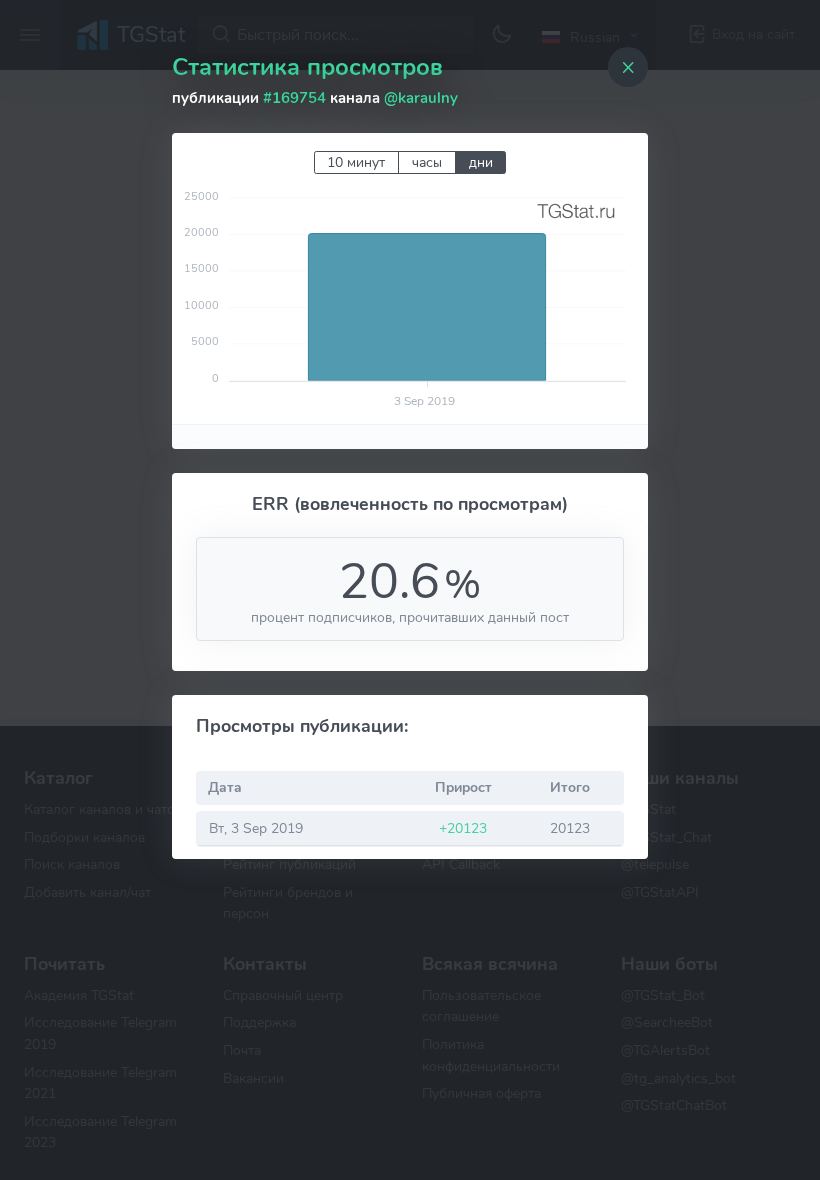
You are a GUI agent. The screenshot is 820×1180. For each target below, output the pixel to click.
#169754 (294, 98)
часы (427, 162)
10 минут (356, 162)
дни (481, 162)
